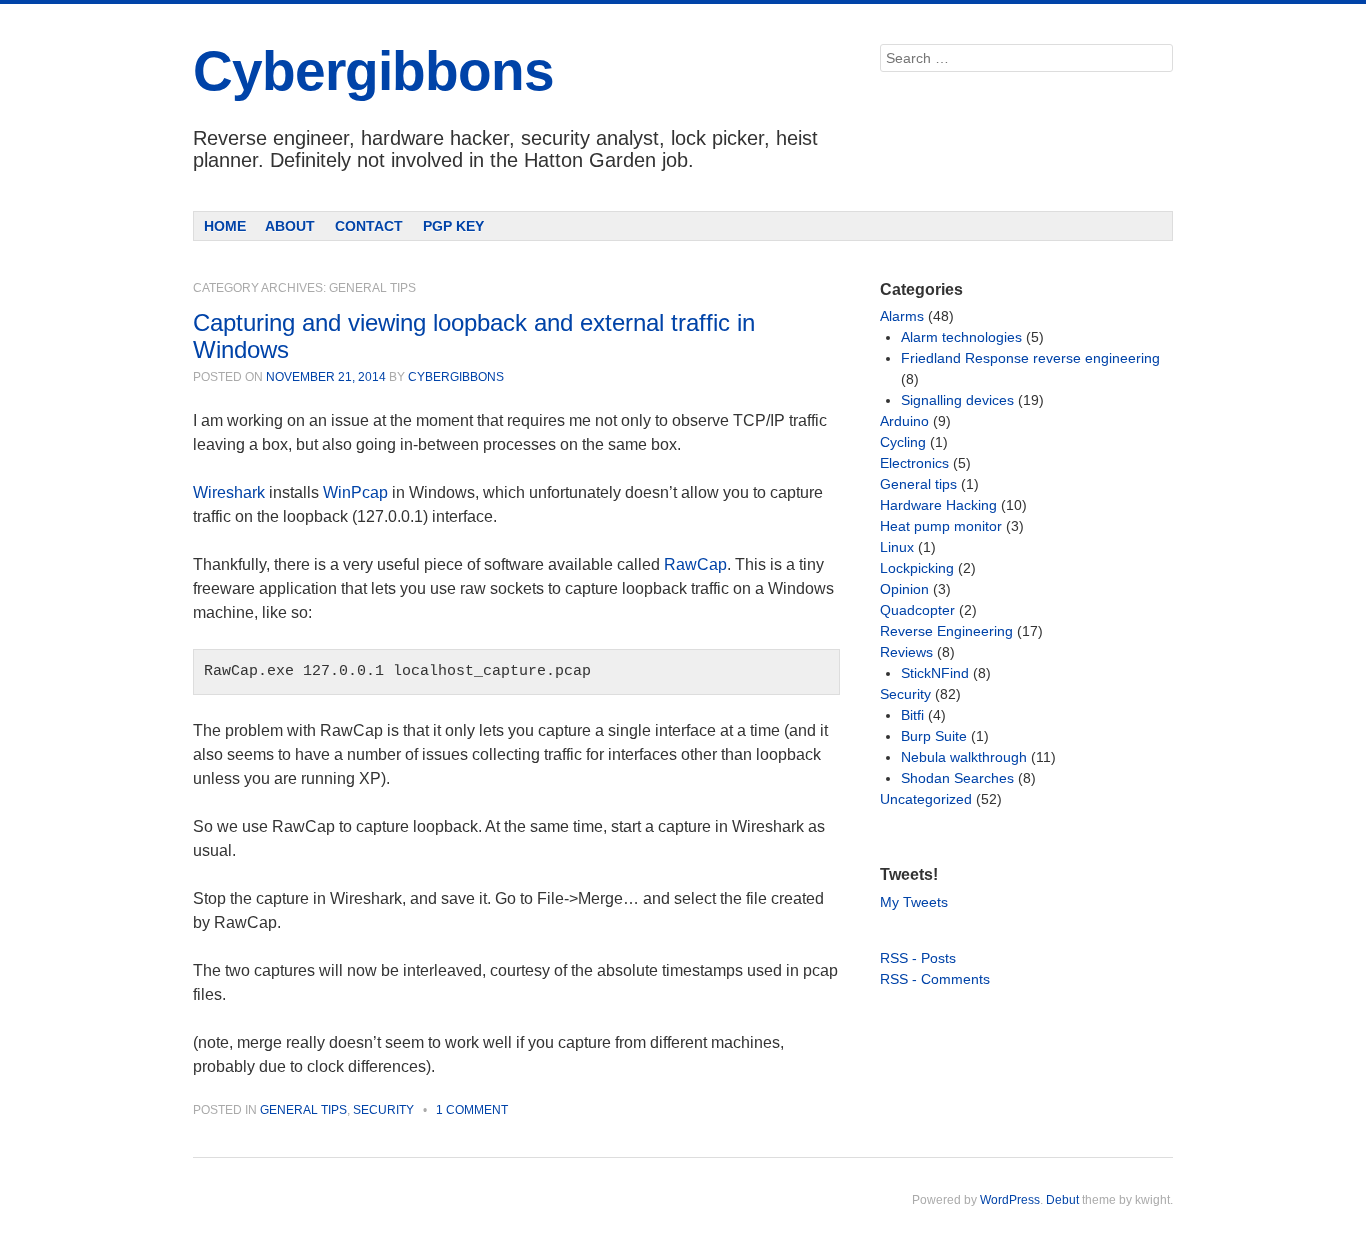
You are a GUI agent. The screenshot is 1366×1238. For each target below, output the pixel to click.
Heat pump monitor (941, 526)
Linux (897, 547)
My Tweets (914, 902)
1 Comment (472, 1110)
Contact (369, 226)
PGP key (453, 226)
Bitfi (912, 715)
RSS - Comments (935, 979)
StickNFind (935, 673)
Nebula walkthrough (964, 757)
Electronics (914, 463)
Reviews (906, 652)
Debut (1062, 1200)
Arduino (904, 421)
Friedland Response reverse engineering (1030, 358)
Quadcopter (917, 610)
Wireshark (229, 492)
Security (383, 1110)
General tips (303, 1110)
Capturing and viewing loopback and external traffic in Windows (474, 335)
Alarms (902, 316)
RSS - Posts (918, 958)
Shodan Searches (957, 778)
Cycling (903, 442)
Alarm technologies (961, 337)
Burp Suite (934, 736)
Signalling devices (957, 400)
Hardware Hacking (938, 505)
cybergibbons (456, 377)
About (290, 226)
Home (225, 226)
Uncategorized (926, 799)
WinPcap (355, 492)
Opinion (904, 589)
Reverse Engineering (946, 631)
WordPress (1010, 1200)
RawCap (695, 564)
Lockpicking (917, 568)
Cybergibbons (373, 71)
